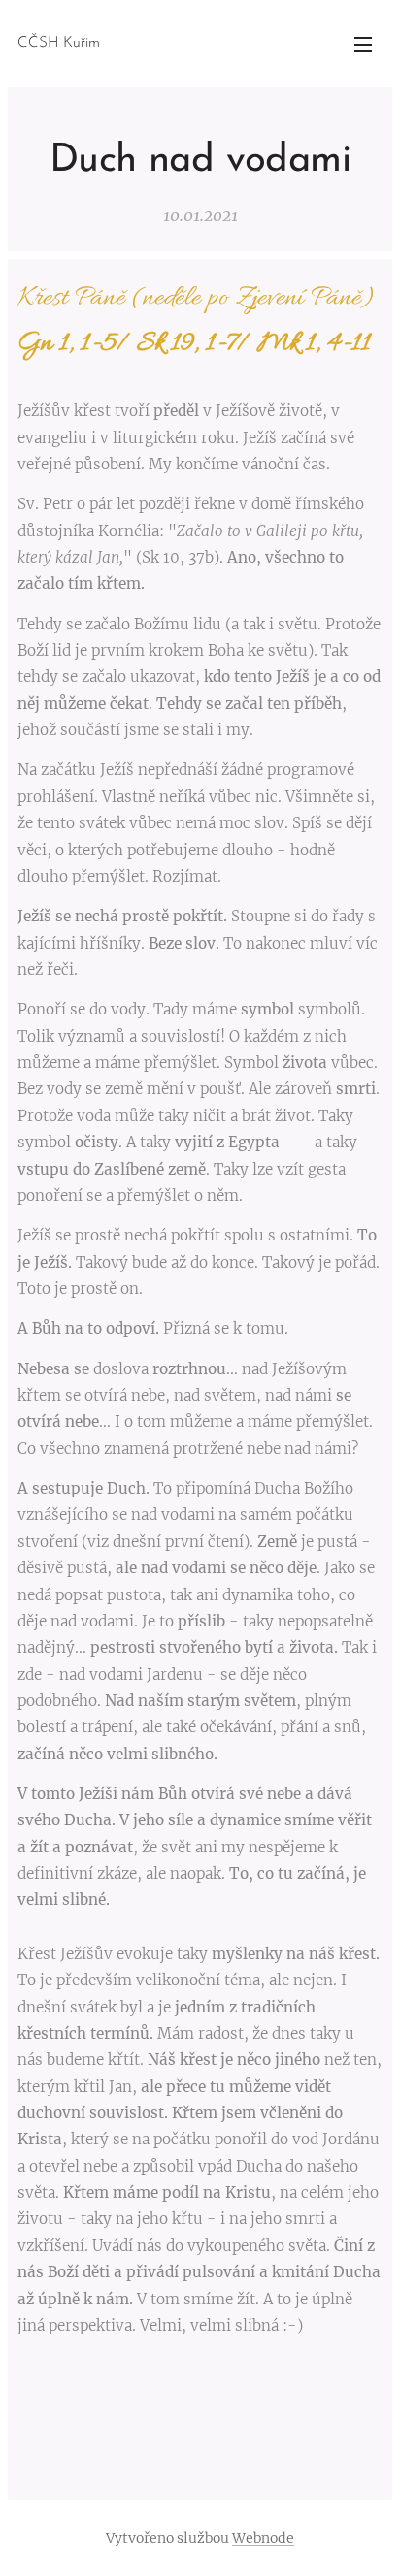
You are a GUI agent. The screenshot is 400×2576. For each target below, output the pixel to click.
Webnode (263, 2538)
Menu (363, 44)
